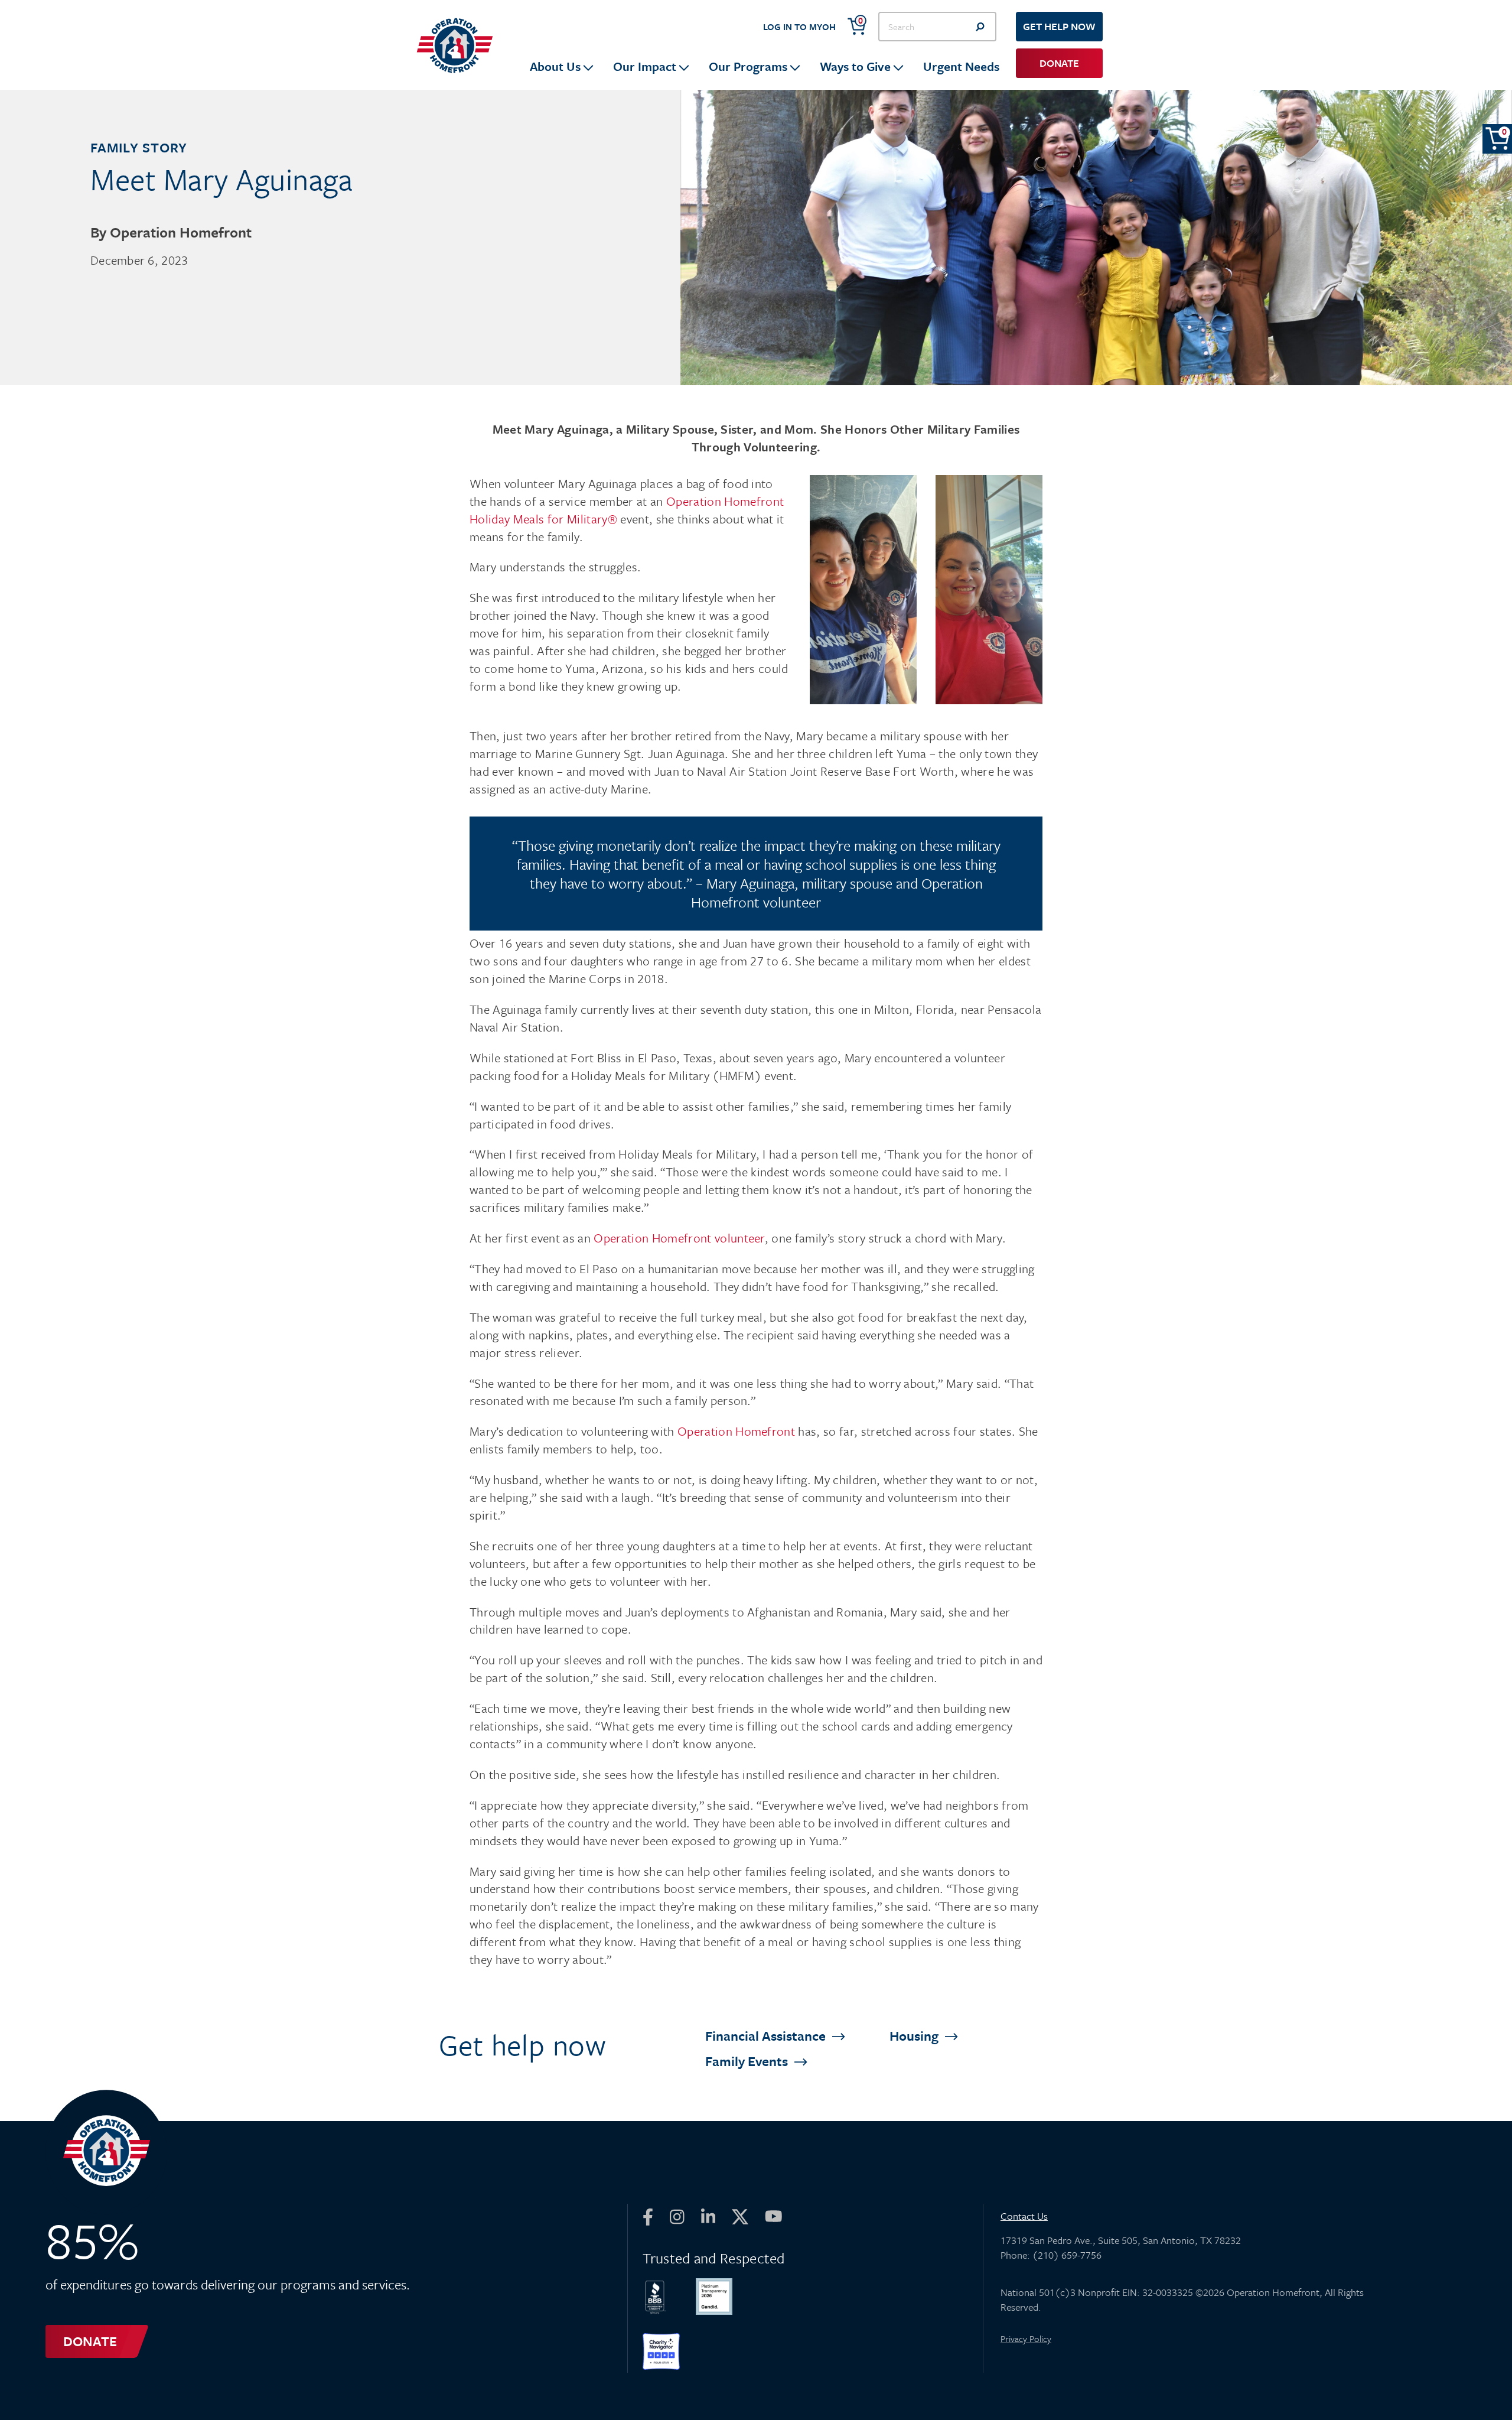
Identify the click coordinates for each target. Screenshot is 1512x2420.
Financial (767, 2036)
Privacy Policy (1026, 2338)
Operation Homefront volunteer (678, 1238)
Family (748, 2061)
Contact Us (1024, 2216)
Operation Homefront (736, 1431)
